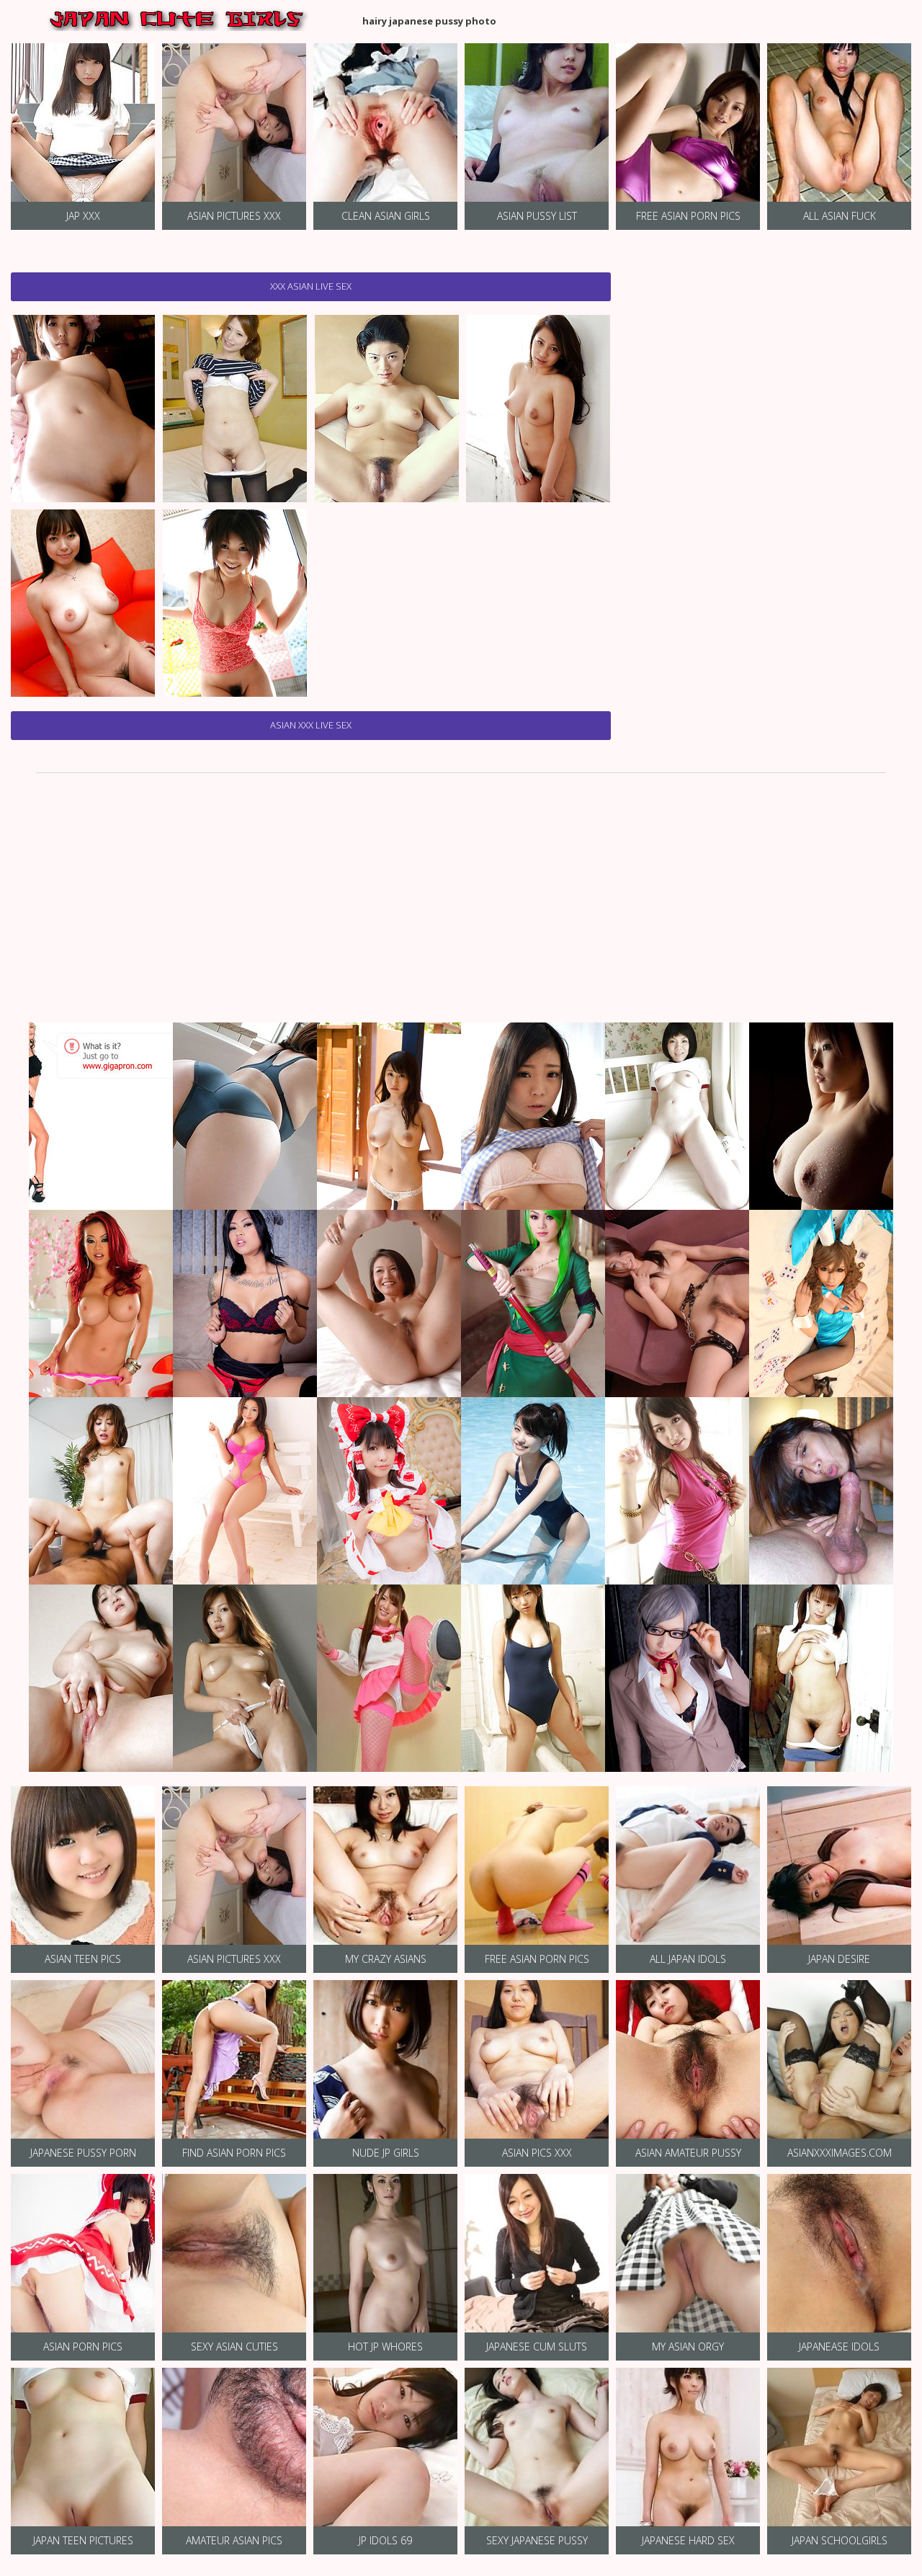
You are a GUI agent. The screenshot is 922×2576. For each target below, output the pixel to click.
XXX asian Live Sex (311, 286)
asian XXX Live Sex (311, 725)
